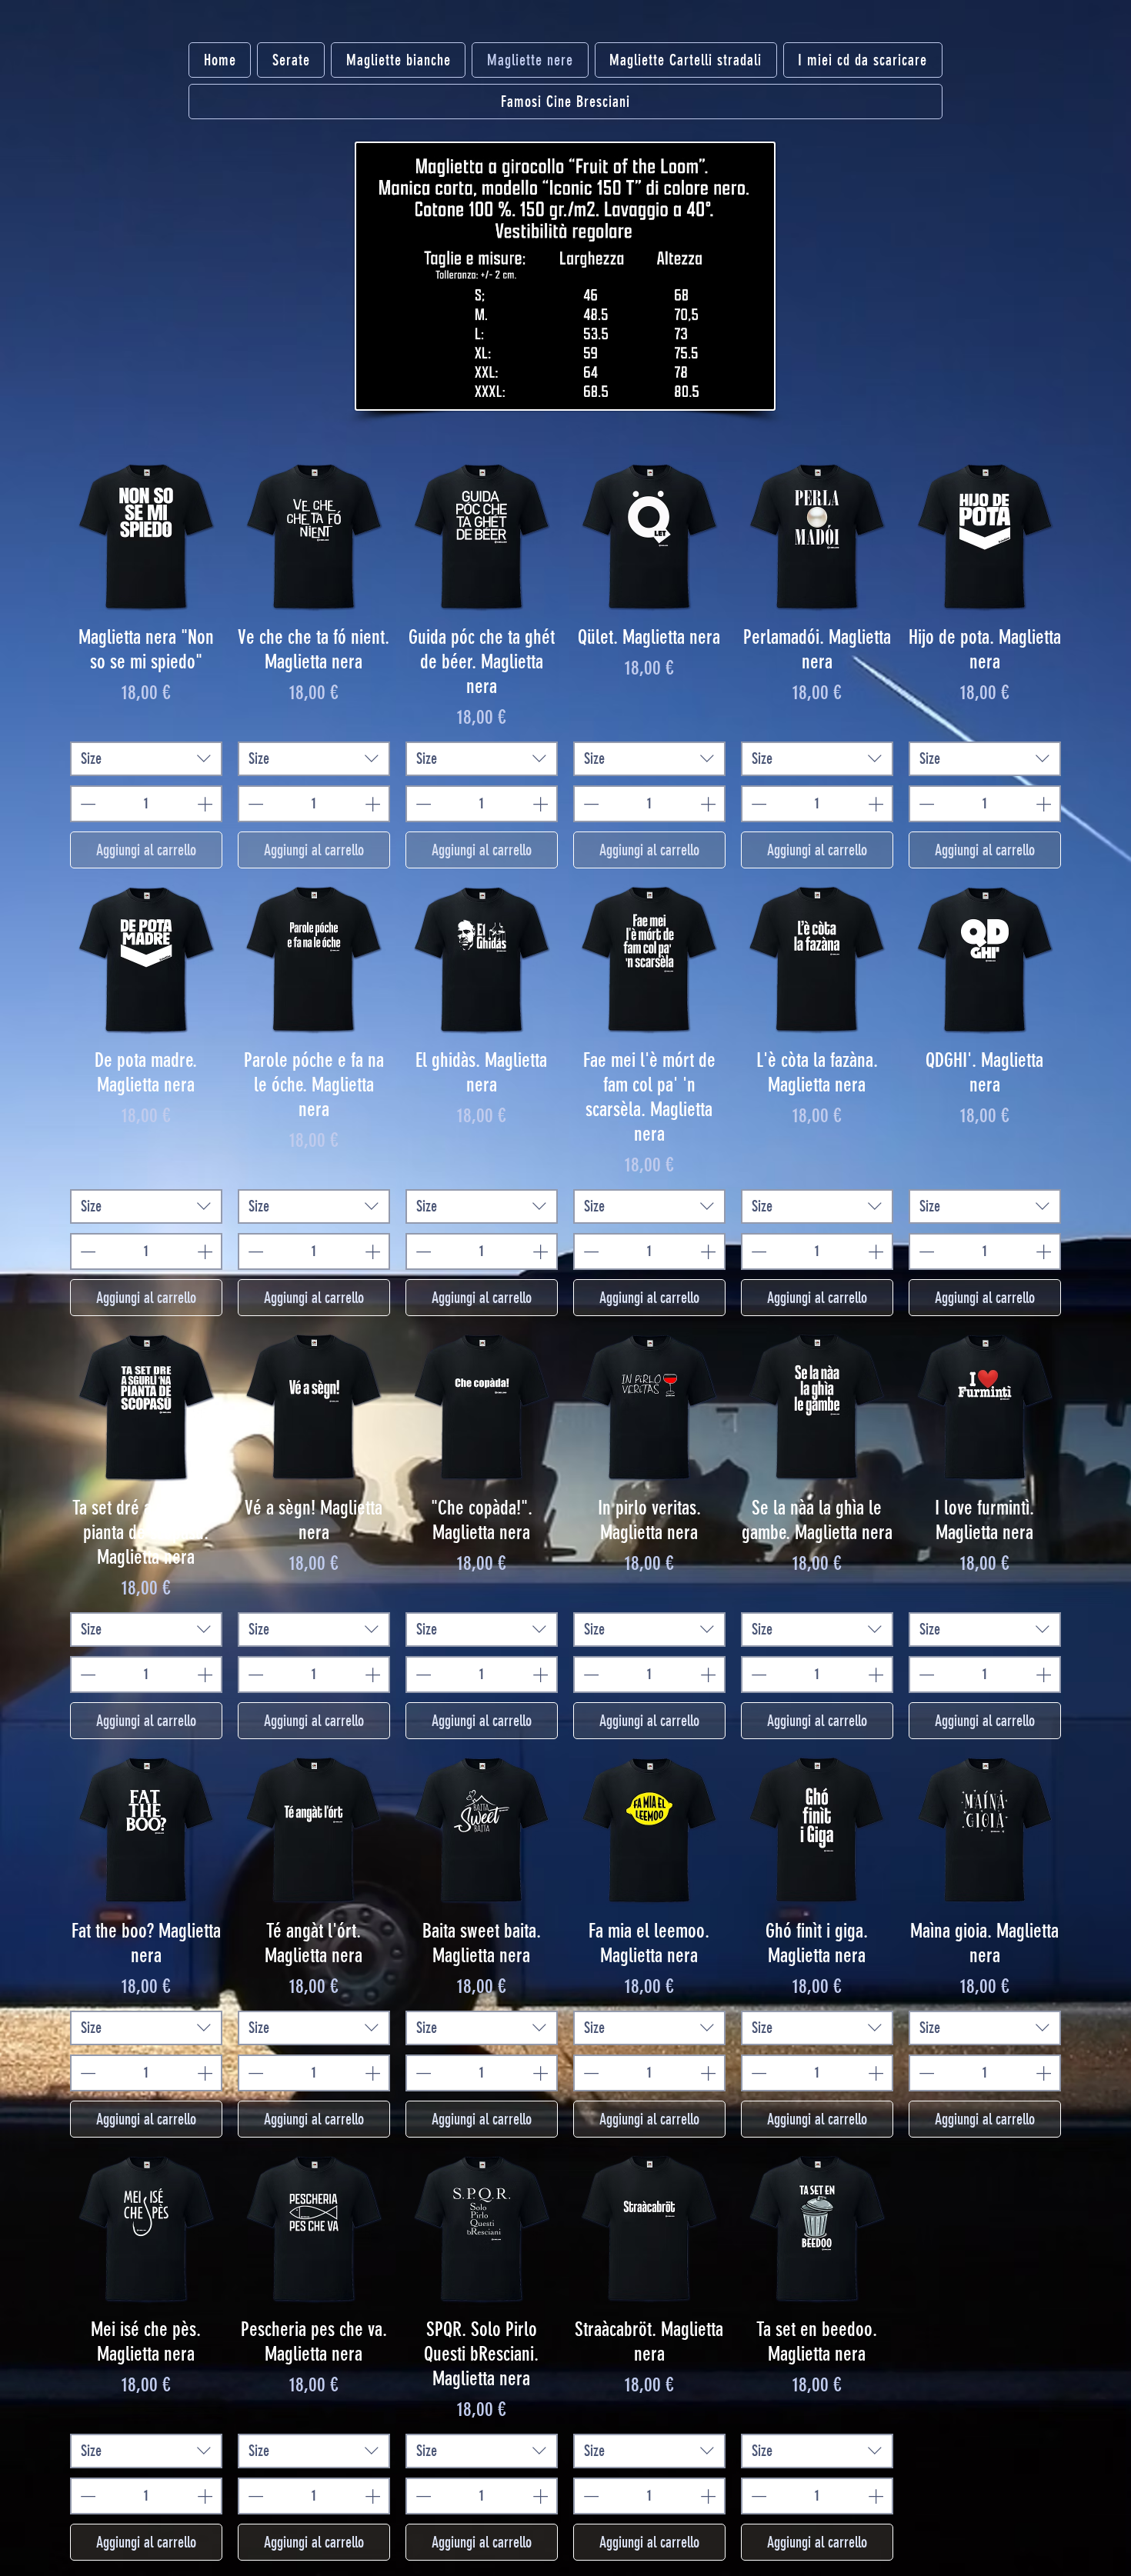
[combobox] (146, 759)
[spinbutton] (146, 804)
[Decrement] (86, 804)
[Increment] (206, 804)
